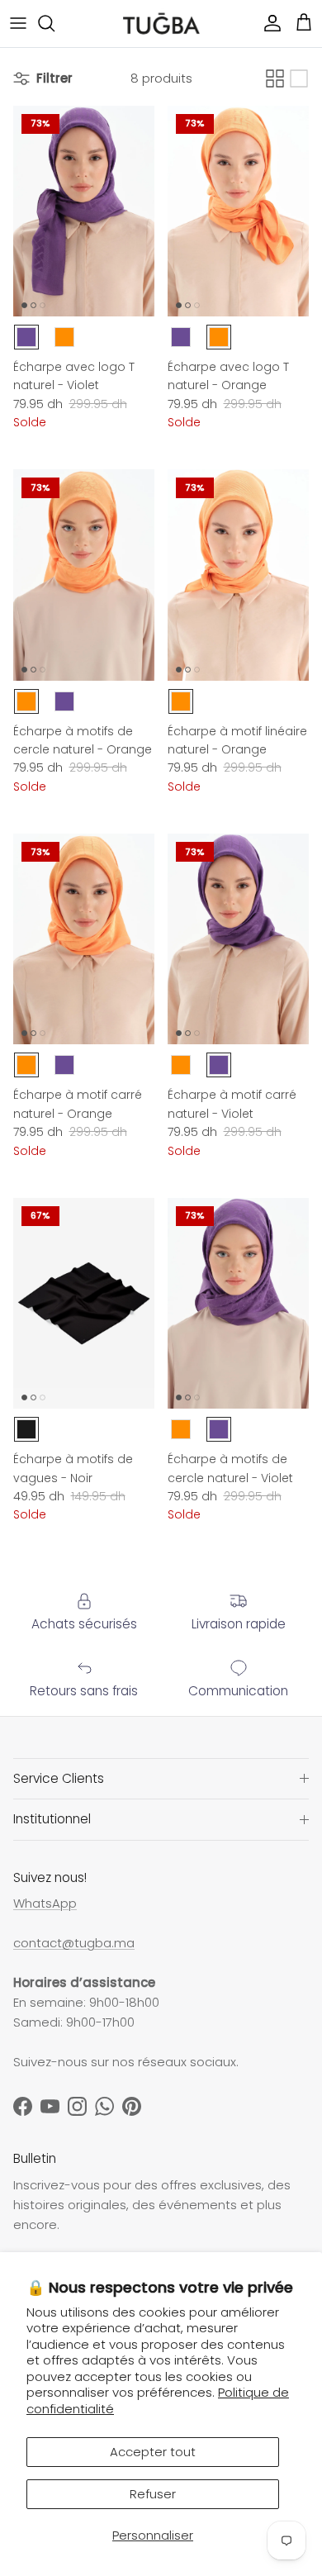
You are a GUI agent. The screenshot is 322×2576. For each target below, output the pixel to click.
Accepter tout (153, 2452)
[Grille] (275, 78)
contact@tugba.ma (74, 1943)
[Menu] (18, 23)
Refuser (153, 2494)
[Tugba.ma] (161, 24)
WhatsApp (45, 1903)
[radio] (26, 337)
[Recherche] (54, 23)
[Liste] (299, 78)
